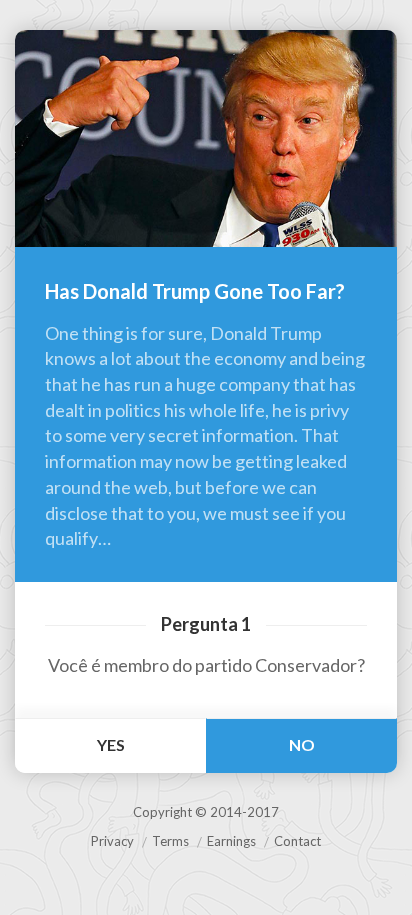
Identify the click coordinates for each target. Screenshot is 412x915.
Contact (297, 841)
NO (302, 744)
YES (111, 744)
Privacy (112, 841)
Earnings (231, 841)
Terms (170, 841)
